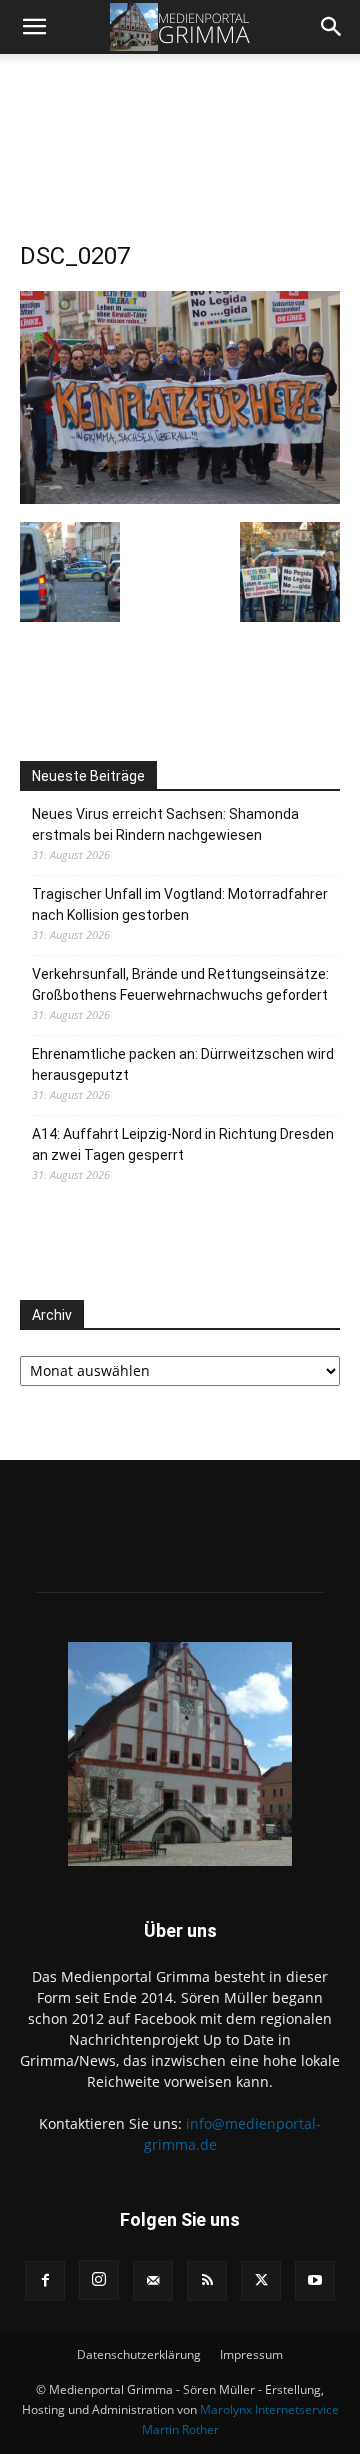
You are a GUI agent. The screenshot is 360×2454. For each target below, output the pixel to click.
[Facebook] (45, 2281)
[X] (261, 2281)
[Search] (332, 27)
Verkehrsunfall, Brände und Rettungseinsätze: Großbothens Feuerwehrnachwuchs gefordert (180, 984)
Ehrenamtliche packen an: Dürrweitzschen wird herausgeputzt (183, 1064)
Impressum (251, 2354)
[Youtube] (315, 2281)
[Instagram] (99, 2280)
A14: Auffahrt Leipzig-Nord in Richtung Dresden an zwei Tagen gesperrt (183, 1144)
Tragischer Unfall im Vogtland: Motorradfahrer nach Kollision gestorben (180, 904)
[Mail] (153, 2281)
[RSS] (207, 2281)
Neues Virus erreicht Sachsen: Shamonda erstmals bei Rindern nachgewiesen (165, 824)
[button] (34, 27)
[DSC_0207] (180, 395)
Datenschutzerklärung (139, 2354)
